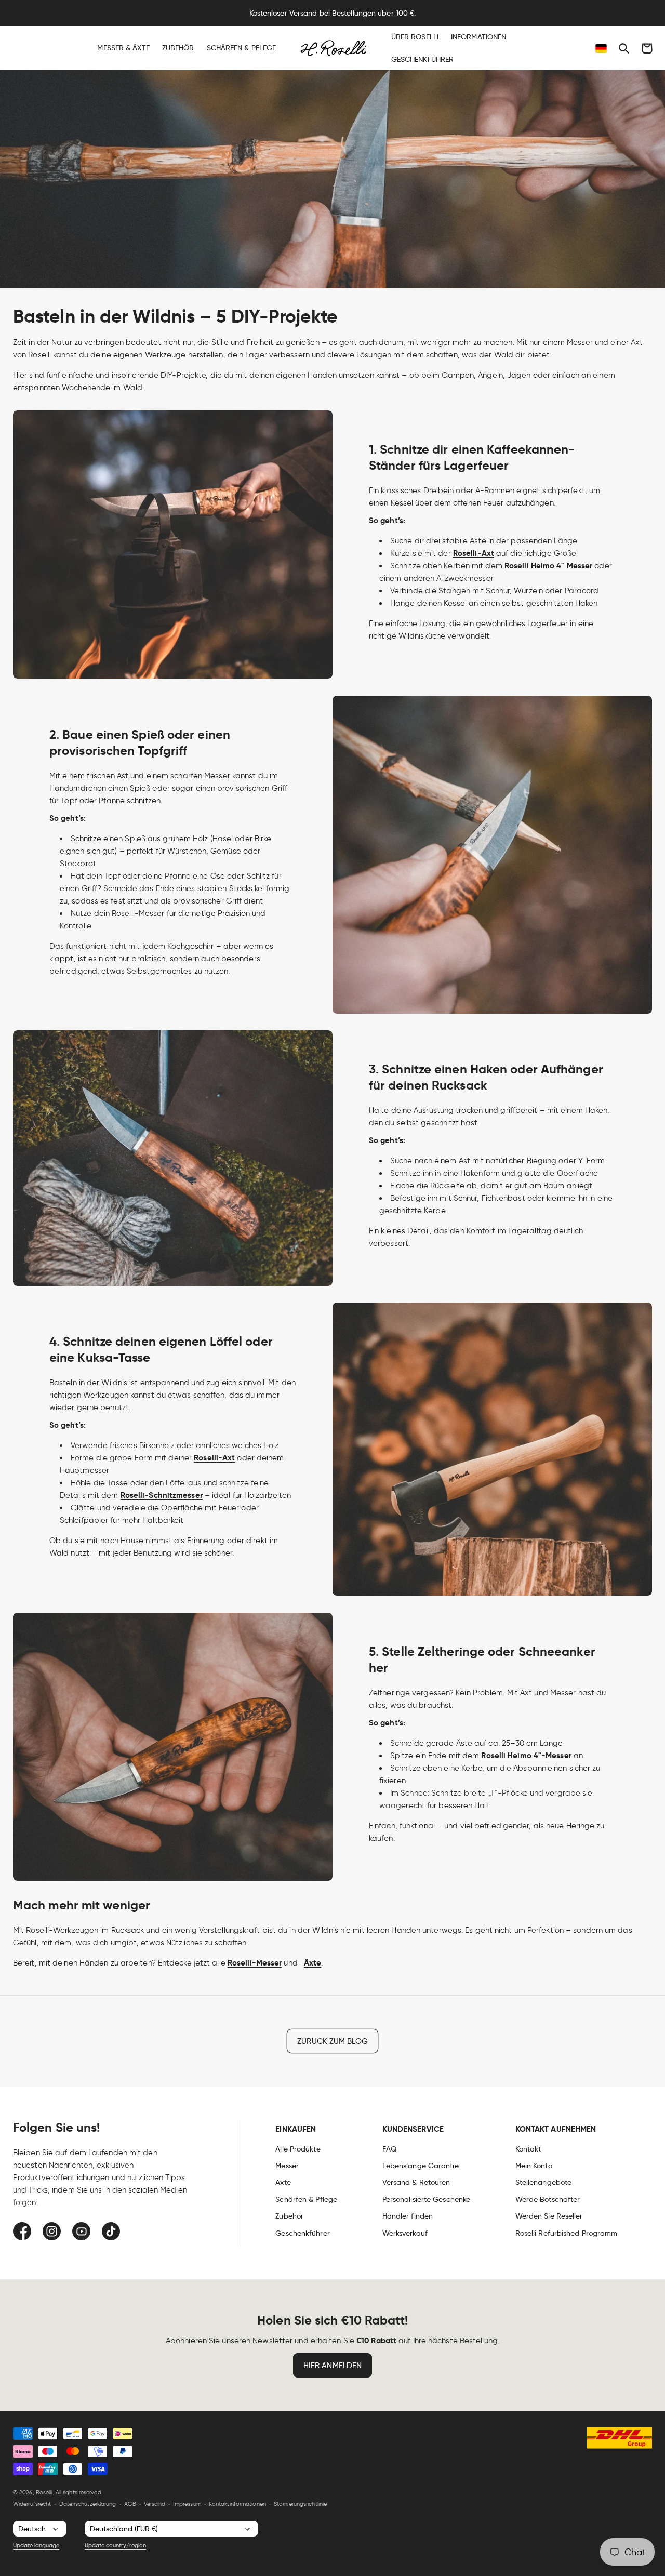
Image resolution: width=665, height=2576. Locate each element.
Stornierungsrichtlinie (300, 2504)
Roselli (44, 2492)
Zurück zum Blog (332, 2041)
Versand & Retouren (416, 2182)
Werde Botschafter (548, 2199)
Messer (287, 2166)
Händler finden (408, 2216)
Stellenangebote (544, 2182)
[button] (624, 48)
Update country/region (115, 2545)
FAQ (389, 2149)
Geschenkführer (302, 2233)
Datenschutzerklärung (88, 2504)
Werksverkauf (405, 2233)
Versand (155, 2504)
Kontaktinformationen (237, 2504)
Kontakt (528, 2149)
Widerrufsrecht (32, 2504)
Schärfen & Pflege (306, 2199)
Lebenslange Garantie (421, 2166)
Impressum (187, 2504)
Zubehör (289, 2216)
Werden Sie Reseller (549, 2216)
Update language (36, 2545)
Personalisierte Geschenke (427, 2199)
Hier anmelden (332, 2366)
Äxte (283, 2182)
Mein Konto (534, 2166)
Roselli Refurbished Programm (567, 2233)
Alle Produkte (298, 2149)
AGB (130, 2504)
